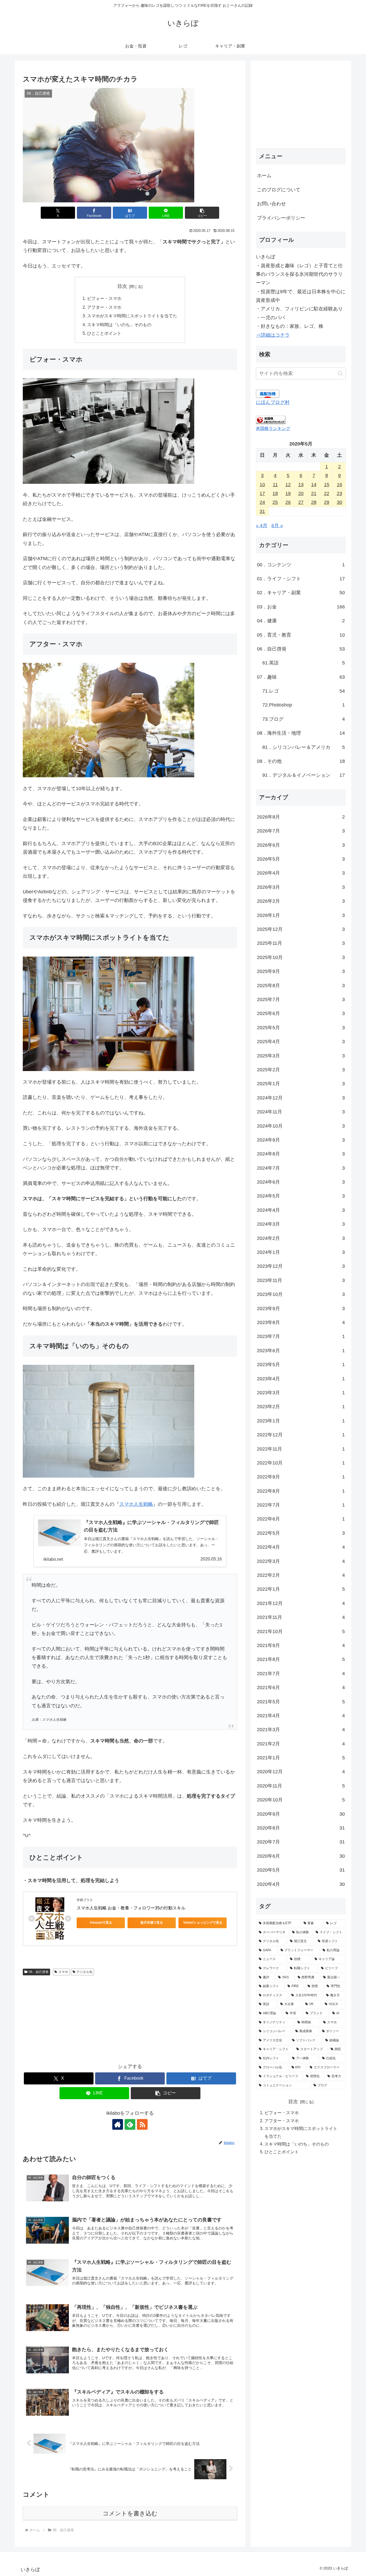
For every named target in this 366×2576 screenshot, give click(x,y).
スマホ (63, 1972)
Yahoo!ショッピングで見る (203, 1923)
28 (314, 502)
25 (275, 502)
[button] (202, 213)
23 (339, 493)
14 (314, 485)
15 (327, 485)
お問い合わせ (271, 204)
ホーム (264, 176)
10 (262, 485)
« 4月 (262, 526)
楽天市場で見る (152, 1923)
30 (339, 502)
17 (262, 493)
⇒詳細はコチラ (273, 335)
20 (301, 493)
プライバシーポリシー (281, 218)
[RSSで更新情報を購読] (142, 2124)
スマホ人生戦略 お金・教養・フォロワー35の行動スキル (131, 1908)
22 (327, 493)
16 (339, 485)
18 (275, 493)
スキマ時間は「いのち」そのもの (119, 325)
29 (327, 502)
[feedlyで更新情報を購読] (130, 2124)
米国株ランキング (273, 428)
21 (314, 493)
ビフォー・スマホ (104, 298)
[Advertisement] (130, 2018)
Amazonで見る (101, 1923)
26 (288, 502)
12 (288, 485)
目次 (122, 286)
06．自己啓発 (39, 1972)
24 (262, 502)
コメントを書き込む (130, 2513)
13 (301, 485)
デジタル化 (84, 1972)
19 (288, 493)
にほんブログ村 (273, 402)
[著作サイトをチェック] (118, 2124)
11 (275, 485)
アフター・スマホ (104, 307)
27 (301, 502)
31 (262, 511)
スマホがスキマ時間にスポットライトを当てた (132, 316)
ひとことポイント (104, 333)
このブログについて (279, 190)
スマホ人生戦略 (136, 1504)
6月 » (277, 526)
